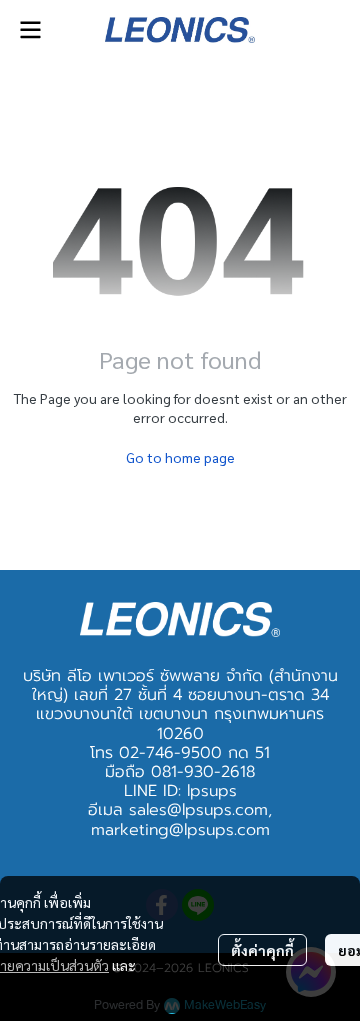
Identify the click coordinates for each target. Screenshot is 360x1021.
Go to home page (180, 457)
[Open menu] (30, 30)
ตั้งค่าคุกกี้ (262, 950)
